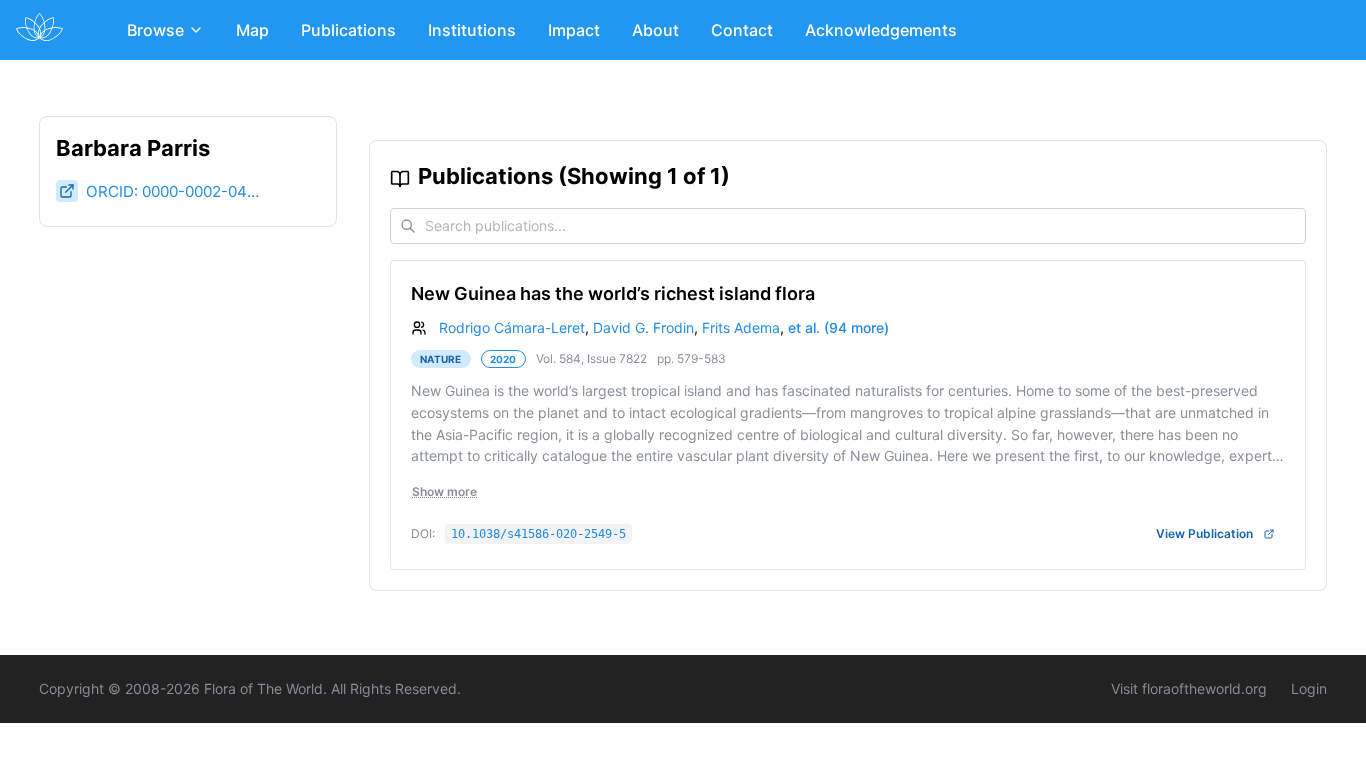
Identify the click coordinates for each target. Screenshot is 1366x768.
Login (1309, 688)
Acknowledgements (881, 30)
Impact (574, 30)
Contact (742, 30)
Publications (348, 30)
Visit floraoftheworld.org (1189, 688)
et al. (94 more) (838, 327)
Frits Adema (741, 327)
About (655, 30)
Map (252, 30)
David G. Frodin (643, 327)
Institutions (472, 30)
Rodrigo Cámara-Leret (512, 327)
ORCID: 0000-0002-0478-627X (176, 191)
